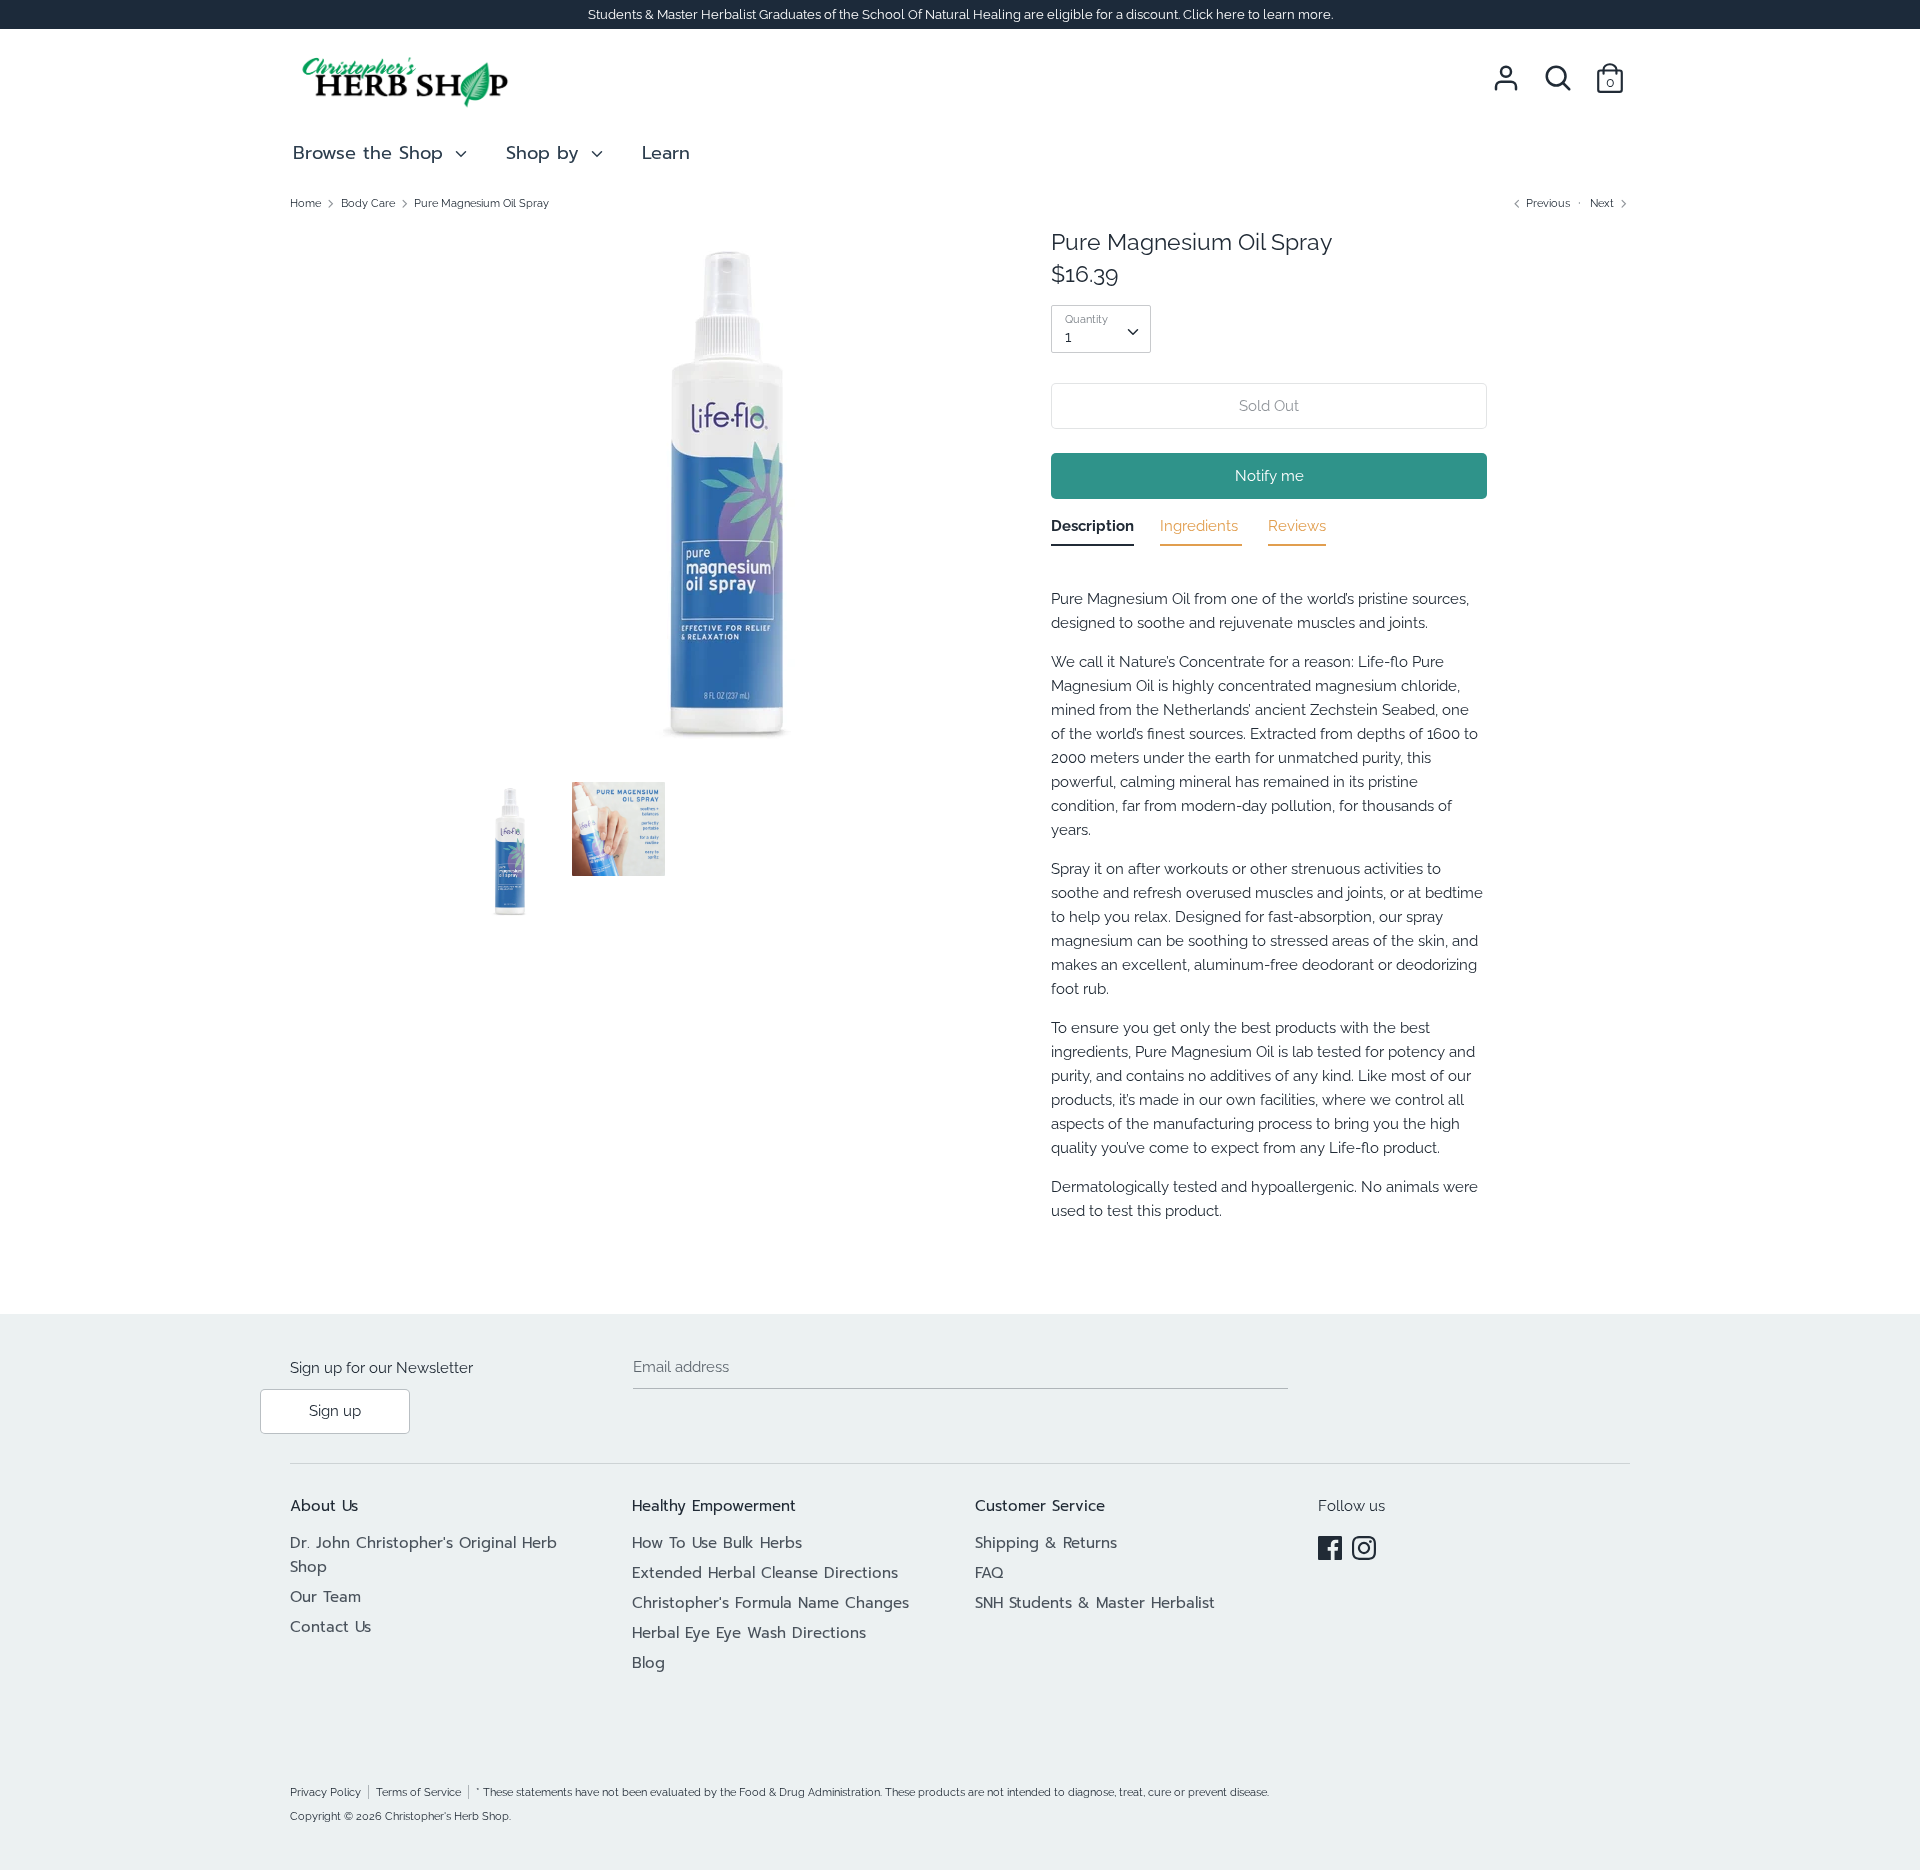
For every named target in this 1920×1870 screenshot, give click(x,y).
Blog (648, 1663)
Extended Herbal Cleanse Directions (765, 1573)
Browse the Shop (371, 153)
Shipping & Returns (1046, 1543)
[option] (727, 504)
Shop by (546, 153)
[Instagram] (1364, 1545)
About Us (324, 1506)
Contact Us (330, 1627)
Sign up (335, 1411)
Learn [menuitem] (666, 153)
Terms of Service (418, 1792)
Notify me (1269, 476)
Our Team (325, 1597)
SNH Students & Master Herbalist (1095, 1603)
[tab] (1092, 530)
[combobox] (1101, 329)
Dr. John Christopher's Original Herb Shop (423, 1555)
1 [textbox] (1068, 337)
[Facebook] (1330, 1545)
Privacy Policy (325, 1792)
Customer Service (1040, 1506)
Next (1603, 203)
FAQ (989, 1573)
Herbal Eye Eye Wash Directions (749, 1633)
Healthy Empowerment (714, 1506)
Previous (1546, 203)
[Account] (1506, 70)
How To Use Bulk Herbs (717, 1543)
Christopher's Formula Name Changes (770, 1603)
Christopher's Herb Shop (447, 1816)
